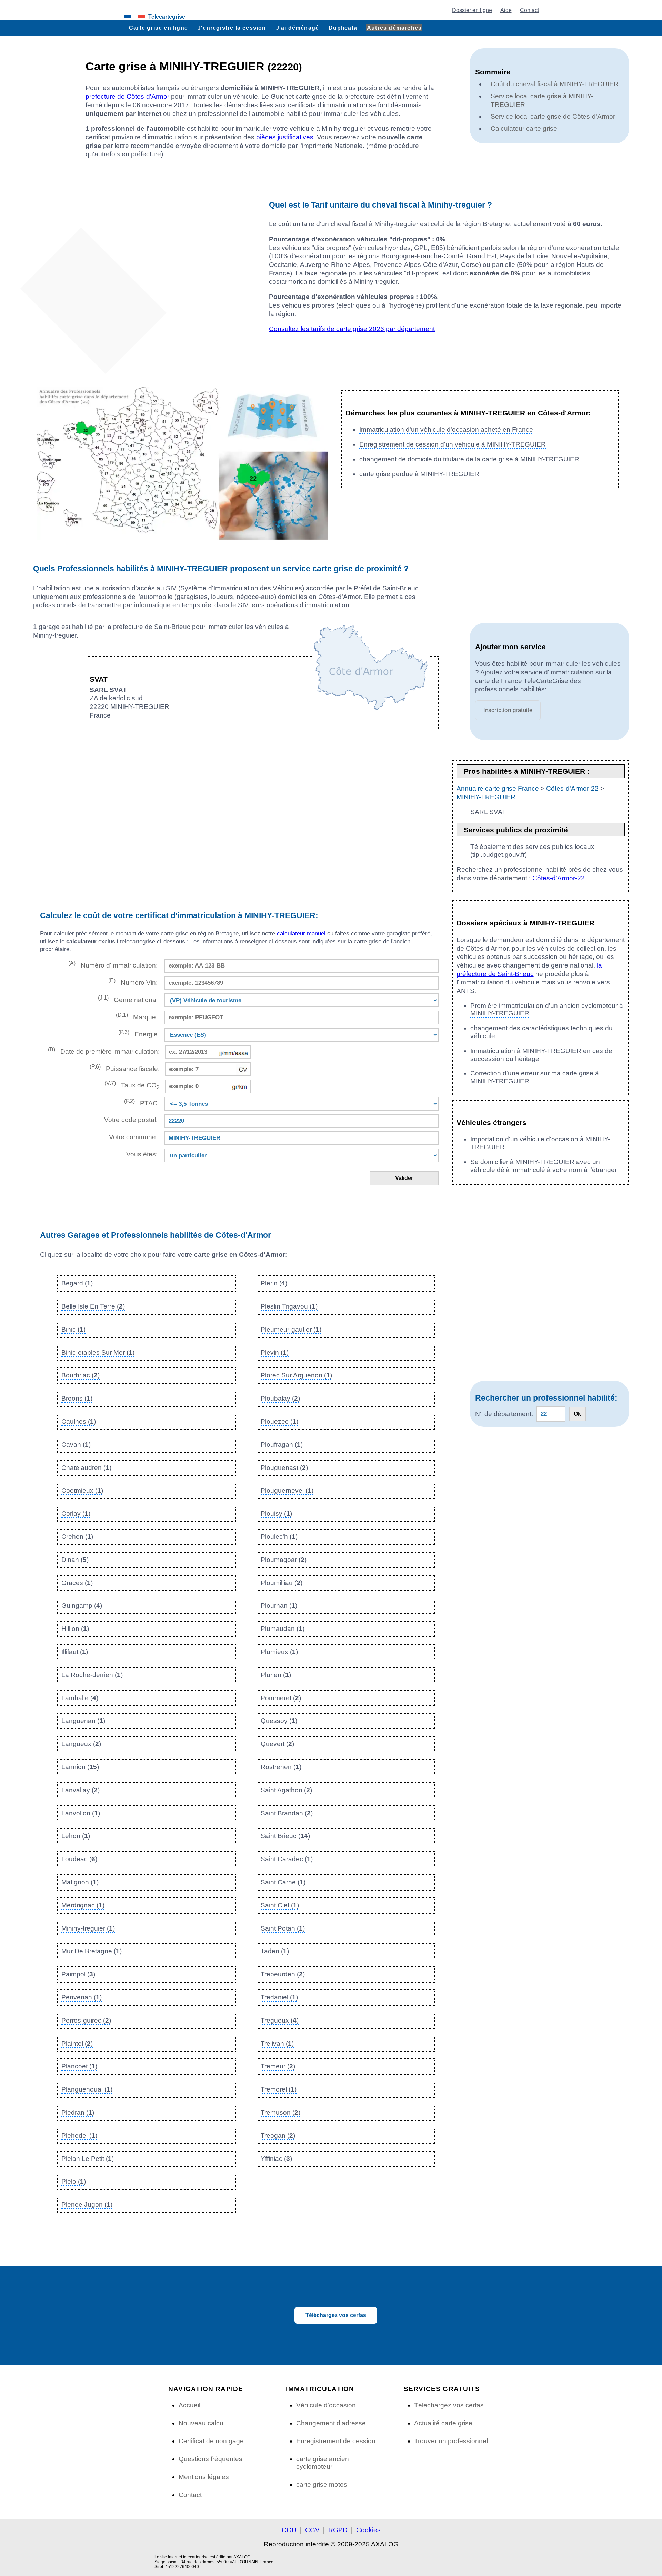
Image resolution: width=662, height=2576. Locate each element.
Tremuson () (280, 2112)
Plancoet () (79, 2066)
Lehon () (76, 1836)
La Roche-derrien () (92, 1675)
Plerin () (274, 1283)
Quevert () (277, 1744)
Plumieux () (279, 1652)
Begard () (77, 1283)
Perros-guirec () (86, 2020)
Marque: (137, 1016)
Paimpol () (78, 1974)
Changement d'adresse (331, 2423)
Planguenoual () (87, 2089)
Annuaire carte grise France (498, 788)
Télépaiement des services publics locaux (532, 847)
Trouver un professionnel (451, 2441)
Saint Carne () (283, 1882)
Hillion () (75, 1629)
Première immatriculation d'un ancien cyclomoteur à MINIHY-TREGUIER (547, 1010)
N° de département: (504, 1414)
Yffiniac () (276, 2159)
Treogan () (278, 2136)
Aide (506, 10)
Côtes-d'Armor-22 (572, 788)
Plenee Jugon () (87, 2204)
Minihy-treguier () (88, 1928)
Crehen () (77, 1537)
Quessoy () (279, 1721)
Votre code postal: (129, 1120)
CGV (312, 2530)
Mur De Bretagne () (92, 1951)
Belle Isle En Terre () (93, 1306)
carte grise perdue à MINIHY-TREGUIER (419, 474)
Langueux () (81, 1744)
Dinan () (75, 1560)
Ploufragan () (282, 1445)
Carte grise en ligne (158, 28)
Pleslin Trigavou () (289, 1306)
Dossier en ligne (472, 10)
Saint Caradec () (287, 1859)
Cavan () (76, 1445)
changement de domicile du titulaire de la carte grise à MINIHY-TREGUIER (469, 459)
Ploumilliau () (282, 1583)
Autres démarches (394, 28)
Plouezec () (279, 1421)
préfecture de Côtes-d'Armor (127, 96)
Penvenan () (82, 1997)
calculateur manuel (301, 934)
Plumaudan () (283, 1629)
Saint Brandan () (287, 1813)
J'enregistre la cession (232, 28)
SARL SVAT (488, 812)
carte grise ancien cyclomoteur (323, 2463)
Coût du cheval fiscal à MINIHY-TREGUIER (555, 84)
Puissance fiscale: (125, 1068)
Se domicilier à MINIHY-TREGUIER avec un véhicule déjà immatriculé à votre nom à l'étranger (544, 1166)
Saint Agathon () (286, 1790)
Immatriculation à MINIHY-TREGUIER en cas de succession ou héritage (541, 1055)
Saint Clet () (280, 1905)
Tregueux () (280, 2020)
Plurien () (276, 1675)
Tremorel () (279, 2089)
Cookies (368, 2530)
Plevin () (275, 1352)
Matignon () (80, 1882)
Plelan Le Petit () (88, 2159)
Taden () (275, 1951)
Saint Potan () (283, 1928)
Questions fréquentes (210, 2459)
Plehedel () (79, 2136)
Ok (577, 1414)
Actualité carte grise (443, 2423)
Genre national (128, 999)
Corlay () (76, 1513)
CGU (289, 2530)
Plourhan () (279, 1606)
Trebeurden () (283, 1974)
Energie (138, 1034)
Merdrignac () (83, 1905)
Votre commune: (132, 1137)
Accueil (189, 2405)
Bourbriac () (81, 1375)
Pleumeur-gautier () (291, 1329)
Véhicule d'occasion (326, 2405)
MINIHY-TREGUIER (486, 797)
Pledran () (78, 2112)
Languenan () (83, 1721)
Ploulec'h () (279, 1537)
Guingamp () (82, 1606)
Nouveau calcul (202, 2423)
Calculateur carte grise (524, 128)
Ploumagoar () (284, 1560)
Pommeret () (281, 1698)
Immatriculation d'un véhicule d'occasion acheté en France (446, 429)
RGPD (338, 2530)
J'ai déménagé (298, 28)
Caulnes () (79, 1421)
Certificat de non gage (211, 2441)
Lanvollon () (81, 1813)
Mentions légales (204, 2477)
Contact (529, 10)
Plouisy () (276, 1513)
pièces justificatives (285, 137)
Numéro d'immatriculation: (113, 965)
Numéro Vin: (133, 982)
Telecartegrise (167, 17)
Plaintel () (77, 2043)
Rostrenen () (281, 1767)
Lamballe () (80, 1698)
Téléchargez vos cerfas (336, 2315)
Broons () (77, 1398)
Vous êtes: (142, 1154)
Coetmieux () (82, 1490)
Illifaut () (75, 1652)
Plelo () (74, 2181)
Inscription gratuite (508, 710)
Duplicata (343, 28)
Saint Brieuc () (285, 1836)
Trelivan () (277, 2043)
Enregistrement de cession (336, 2441)
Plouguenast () (284, 1468)
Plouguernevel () (287, 1490)
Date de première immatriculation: (104, 1051)
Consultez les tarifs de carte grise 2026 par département (352, 329)
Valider (404, 1178)
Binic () (73, 1329)
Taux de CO (132, 1085)
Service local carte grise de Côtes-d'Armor (553, 116)
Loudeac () (79, 1859)
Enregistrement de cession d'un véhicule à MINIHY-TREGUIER (453, 444)
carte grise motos (322, 2484)
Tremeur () (278, 2066)
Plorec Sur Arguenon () (296, 1375)
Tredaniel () (279, 1997)
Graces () (77, 1583)
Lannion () (80, 1767)
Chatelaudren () (86, 1468)
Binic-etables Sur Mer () (98, 1352)
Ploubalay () (280, 1398)
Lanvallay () (81, 1790)
